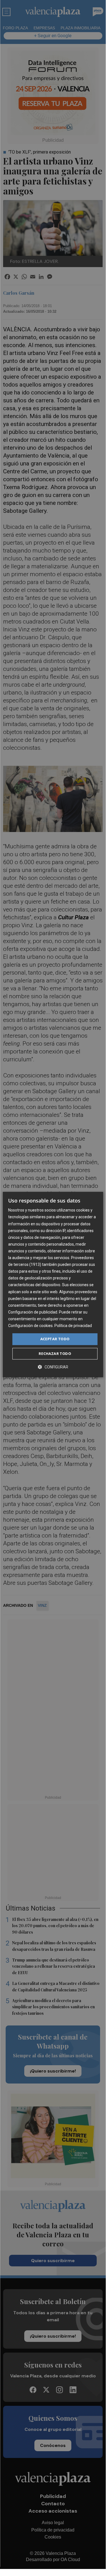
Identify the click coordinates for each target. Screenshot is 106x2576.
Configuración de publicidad (33, 1312)
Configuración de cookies (30, 1326)
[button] (53, 1367)
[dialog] (53, 1284)
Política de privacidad (73, 1326)
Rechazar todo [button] (55, 1354)
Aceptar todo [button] (55, 1339)
